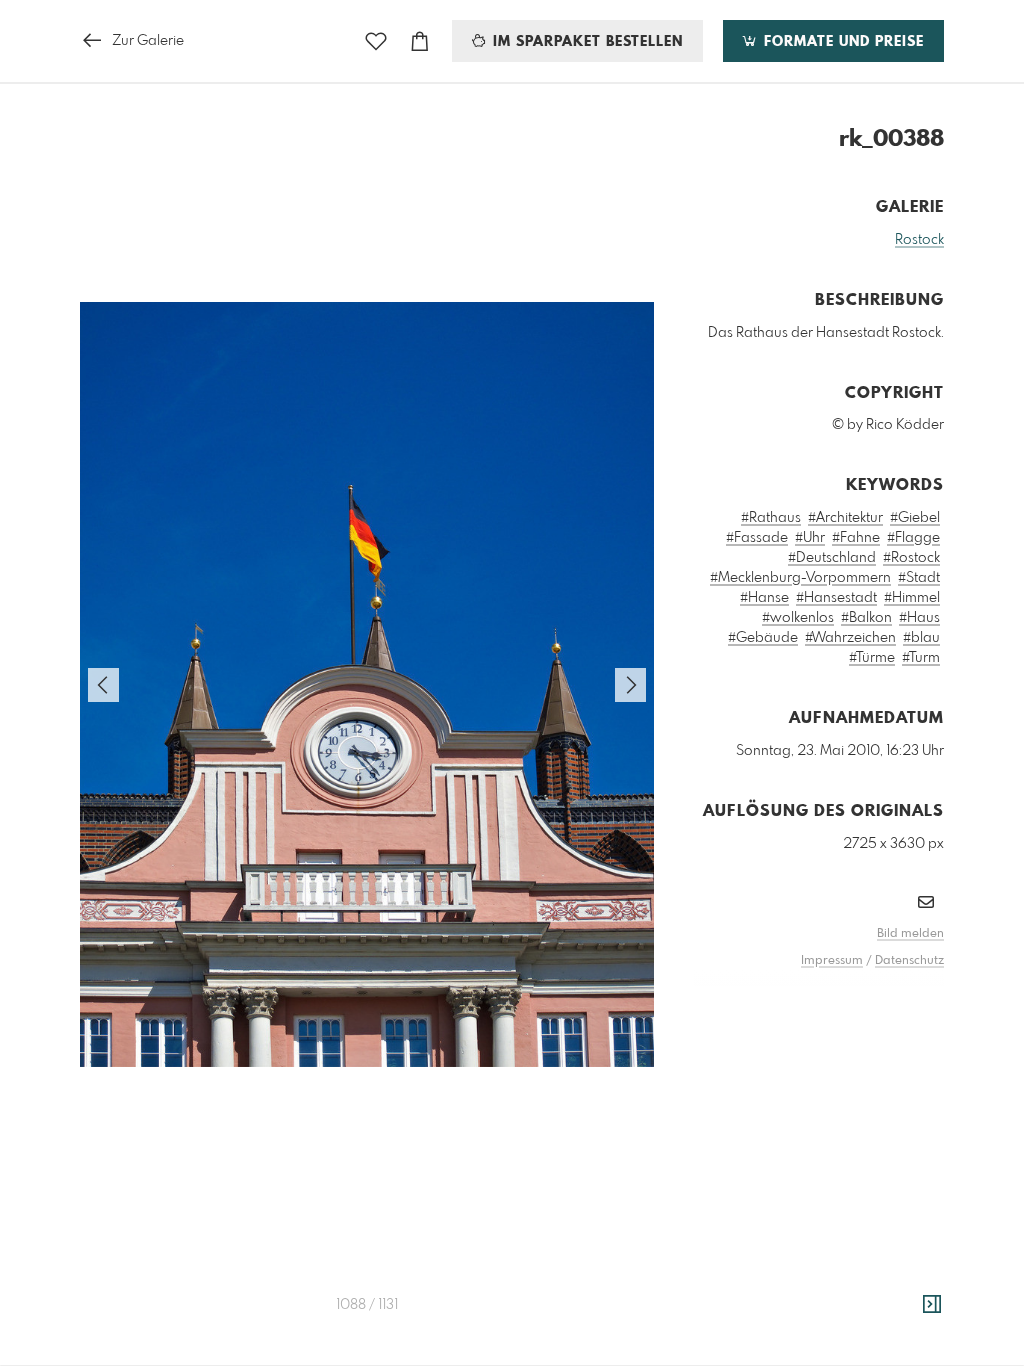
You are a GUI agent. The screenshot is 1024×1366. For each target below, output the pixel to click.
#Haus (919, 618)
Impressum (832, 961)
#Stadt (919, 578)
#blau (921, 638)
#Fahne (856, 538)
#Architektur (845, 518)
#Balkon (866, 618)
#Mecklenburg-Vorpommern (800, 578)
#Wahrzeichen (850, 638)
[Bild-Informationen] (932, 1305)
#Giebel (915, 518)
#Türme (872, 658)
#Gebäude (763, 638)
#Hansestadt (836, 598)
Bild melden (910, 934)
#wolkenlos (798, 618)
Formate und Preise (841, 42)
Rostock (919, 240)
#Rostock (911, 558)
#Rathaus (771, 518)
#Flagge (913, 538)
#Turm (921, 658)
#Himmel (912, 598)
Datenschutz (909, 961)
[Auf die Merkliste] (376, 41)
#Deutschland (832, 558)
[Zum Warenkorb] (420, 41)
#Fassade (757, 538)
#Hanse (764, 598)
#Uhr (810, 538)
